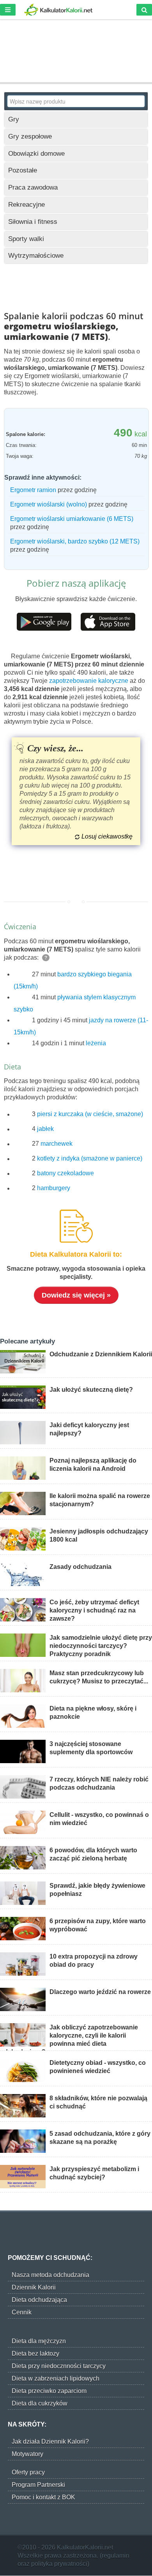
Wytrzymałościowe (36, 256)
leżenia (96, 1043)
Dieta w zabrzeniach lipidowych (56, 2378)
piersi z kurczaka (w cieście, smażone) (90, 1114)
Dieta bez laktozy (35, 2354)
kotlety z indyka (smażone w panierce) (90, 1159)
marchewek (57, 1144)
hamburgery (54, 1188)
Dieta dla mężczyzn (39, 2341)
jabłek (45, 1129)
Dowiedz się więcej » (76, 1295)
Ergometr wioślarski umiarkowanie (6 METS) (72, 519)
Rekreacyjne (27, 205)
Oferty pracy (28, 2472)
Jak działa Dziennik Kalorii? (50, 2441)
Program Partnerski (38, 2485)
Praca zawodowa (33, 187)
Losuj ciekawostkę (107, 836)
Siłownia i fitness (33, 222)
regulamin (116, 2556)
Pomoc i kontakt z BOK (43, 2497)
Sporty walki (26, 239)
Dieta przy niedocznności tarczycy (59, 2366)
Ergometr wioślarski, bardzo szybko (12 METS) (75, 541)
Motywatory (27, 2454)
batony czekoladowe (65, 1174)
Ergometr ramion (33, 490)
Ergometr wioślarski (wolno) (49, 504)
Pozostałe (23, 170)
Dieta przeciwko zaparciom (49, 2391)
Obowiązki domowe (36, 154)
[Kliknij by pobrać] (44, 621)
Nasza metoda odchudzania (50, 2275)
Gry (14, 119)
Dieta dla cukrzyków (40, 2403)
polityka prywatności (59, 2564)
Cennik (22, 2312)
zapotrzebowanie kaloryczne (89, 681)
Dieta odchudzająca (39, 2300)
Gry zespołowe (30, 136)
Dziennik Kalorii (34, 2287)
